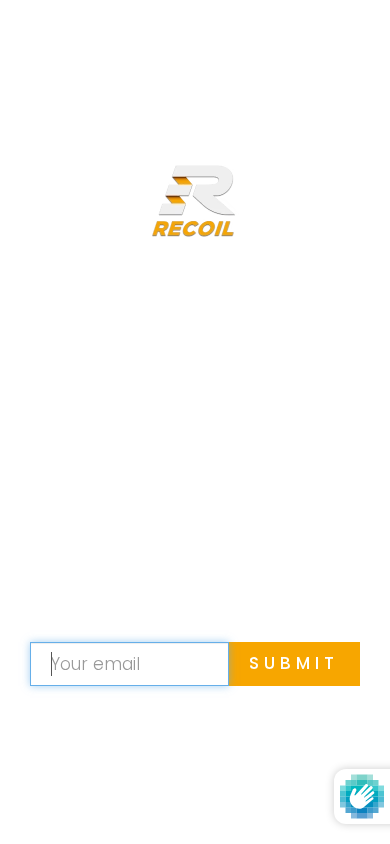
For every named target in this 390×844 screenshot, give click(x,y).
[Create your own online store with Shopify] (309, 798)
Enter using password (251, 48)
